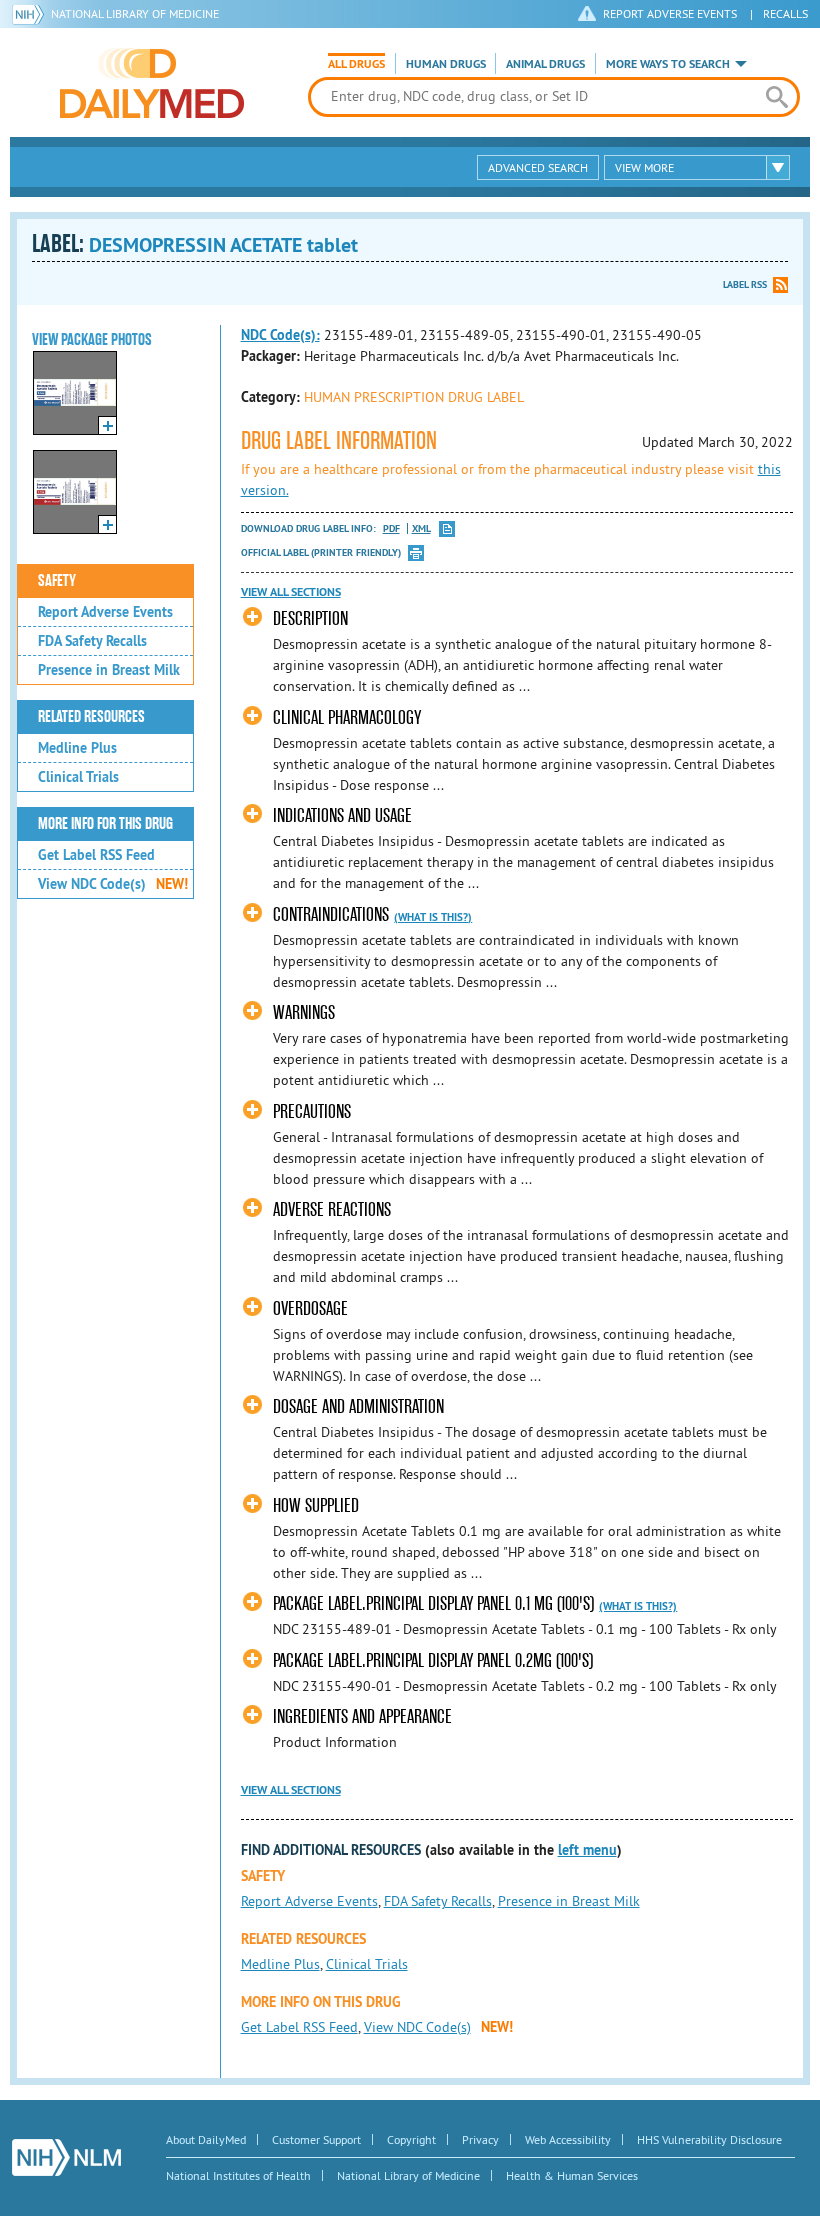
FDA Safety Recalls (92, 641)
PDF (391, 528)
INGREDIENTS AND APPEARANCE (362, 1716)
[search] (777, 97)
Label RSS (745, 284)
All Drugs (356, 64)
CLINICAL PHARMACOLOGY (347, 717)
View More (644, 167)
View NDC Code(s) (113, 884)
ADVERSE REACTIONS (332, 1209)
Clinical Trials (78, 777)
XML (421, 528)
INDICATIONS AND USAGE (342, 815)
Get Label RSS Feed (96, 855)
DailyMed (152, 83)
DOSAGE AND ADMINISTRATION (358, 1406)
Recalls (785, 13)
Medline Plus (77, 748)
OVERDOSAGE (310, 1308)
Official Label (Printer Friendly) (321, 552)
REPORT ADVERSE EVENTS (670, 13)
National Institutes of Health (238, 2175)
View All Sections (291, 592)
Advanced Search (538, 167)
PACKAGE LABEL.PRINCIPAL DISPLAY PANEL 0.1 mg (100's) (433, 1603)
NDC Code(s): (280, 335)
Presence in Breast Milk (109, 670)
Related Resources (91, 717)
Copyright (411, 2139)
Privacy (480, 2139)
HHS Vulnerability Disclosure (709, 2139)
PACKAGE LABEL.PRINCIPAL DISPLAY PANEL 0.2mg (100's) (433, 1660)
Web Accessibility (568, 2139)
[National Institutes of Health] (31, 14)
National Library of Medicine (135, 13)
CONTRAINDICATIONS (331, 914)
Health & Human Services (572, 2175)
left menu (587, 1850)
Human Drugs (446, 64)
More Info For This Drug (105, 824)
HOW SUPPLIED (316, 1505)
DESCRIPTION (310, 618)
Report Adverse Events (105, 612)
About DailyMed (206, 2139)
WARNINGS (304, 1012)
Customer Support (316, 2139)
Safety (57, 581)
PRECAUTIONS (312, 1111)
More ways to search (668, 64)
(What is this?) (433, 917)
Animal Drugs (545, 64)
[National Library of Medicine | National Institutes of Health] (66, 2157)
